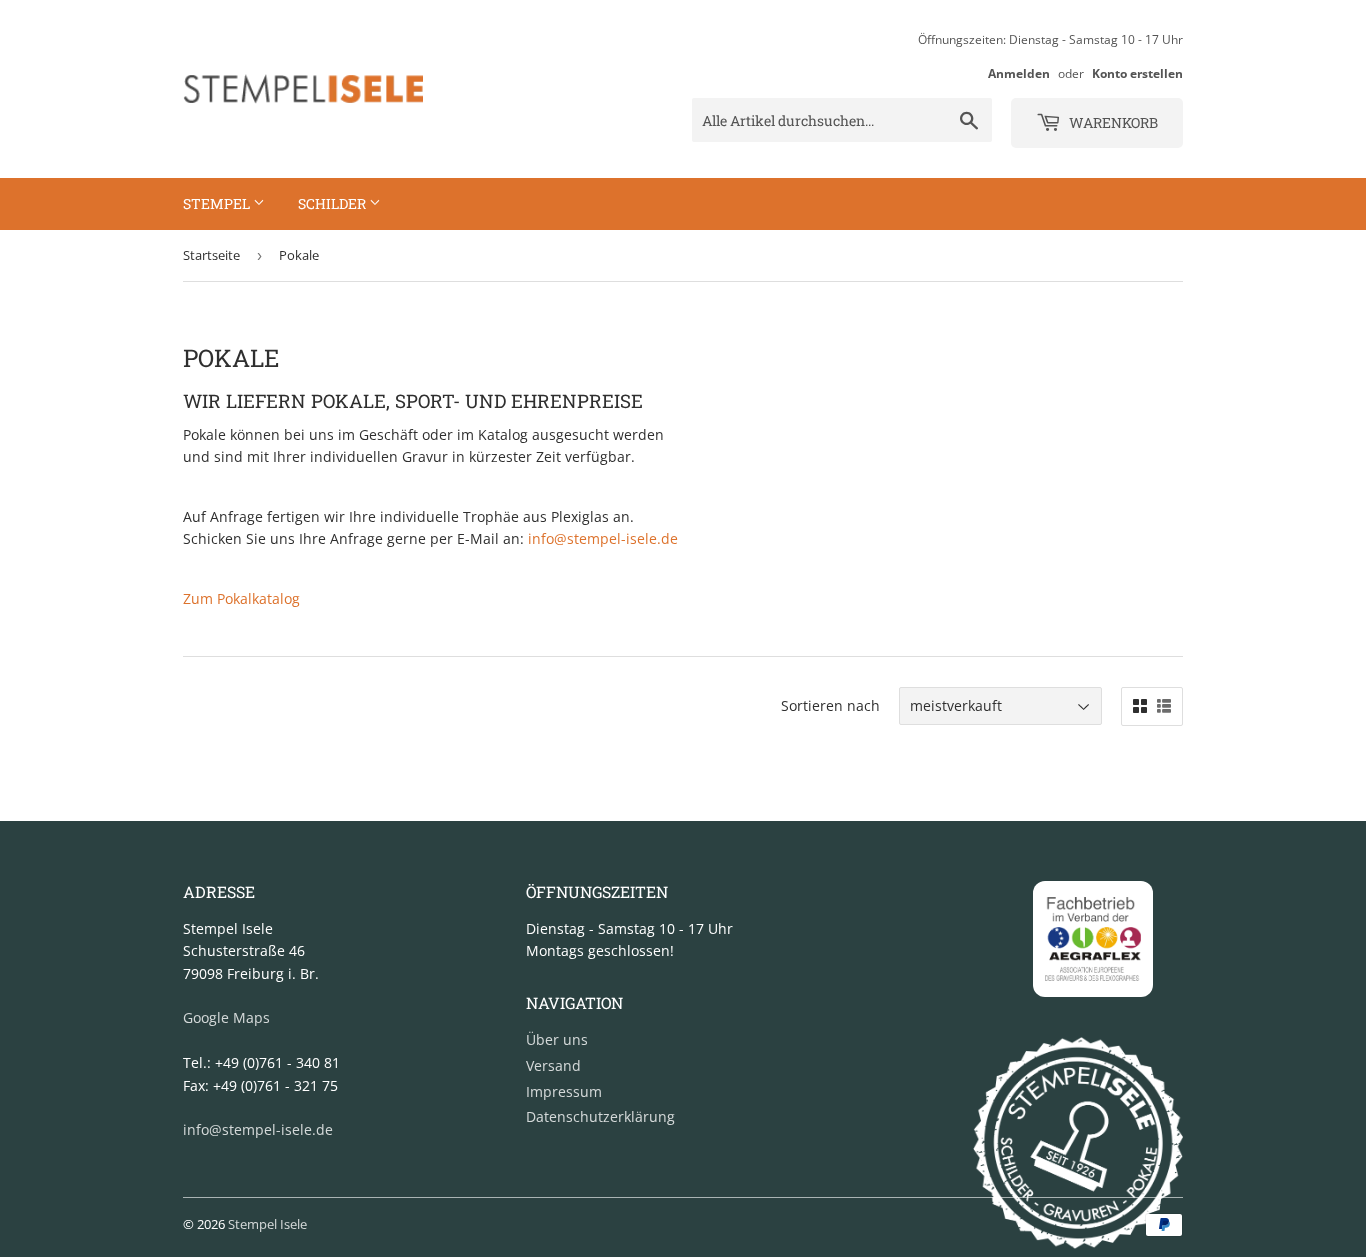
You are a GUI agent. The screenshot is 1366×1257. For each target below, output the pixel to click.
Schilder (333, 203)
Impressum (564, 1091)
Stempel (218, 203)
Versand (553, 1065)
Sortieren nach (830, 705)
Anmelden (1019, 73)
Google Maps (226, 1017)
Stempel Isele (267, 1224)
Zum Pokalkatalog (241, 598)
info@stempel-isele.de (603, 538)
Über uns (557, 1039)
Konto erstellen (1137, 73)
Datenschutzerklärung (600, 1116)
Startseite (211, 255)
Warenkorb (1112, 122)
